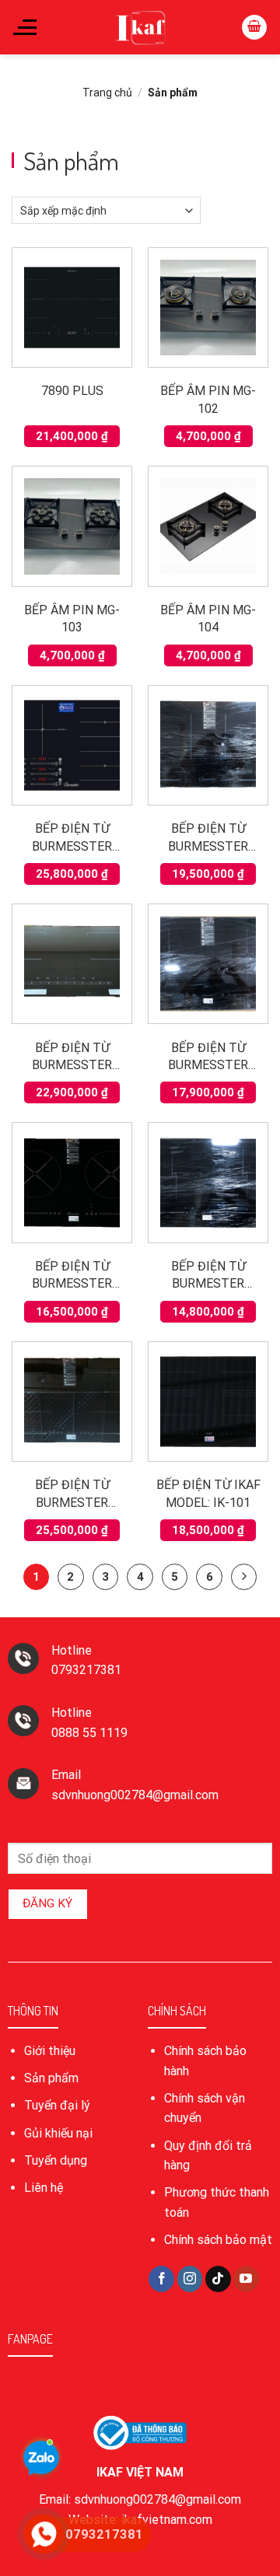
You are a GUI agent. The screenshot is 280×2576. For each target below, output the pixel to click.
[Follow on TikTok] (218, 2279)
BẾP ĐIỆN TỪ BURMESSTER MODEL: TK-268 (72, 1276)
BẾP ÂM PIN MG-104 (208, 619)
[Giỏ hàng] (254, 28)
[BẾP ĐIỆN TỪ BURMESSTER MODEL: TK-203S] (208, 964)
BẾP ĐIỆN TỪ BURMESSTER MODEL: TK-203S (208, 1057)
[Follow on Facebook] (161, 2279)
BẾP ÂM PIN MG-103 (72, 619)
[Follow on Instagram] (190, 2279)
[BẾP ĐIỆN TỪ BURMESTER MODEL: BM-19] (208, 1182)
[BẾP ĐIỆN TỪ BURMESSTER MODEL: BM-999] (72, 964)
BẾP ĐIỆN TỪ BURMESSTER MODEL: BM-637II (72, 838)
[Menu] (24, 27)
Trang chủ (107, 93)
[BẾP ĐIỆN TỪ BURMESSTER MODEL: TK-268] (72, 1182)
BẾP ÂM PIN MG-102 (208, 399)
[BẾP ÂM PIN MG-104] (208, 526)
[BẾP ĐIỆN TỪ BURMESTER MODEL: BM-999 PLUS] (72, 1402)
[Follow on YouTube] (246, 2279)
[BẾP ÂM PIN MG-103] (72, 526)
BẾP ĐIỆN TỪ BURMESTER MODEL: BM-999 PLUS (72, 1494)
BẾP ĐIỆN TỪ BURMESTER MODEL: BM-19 (208, 1276)
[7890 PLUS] (72, 308)
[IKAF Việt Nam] (140, 27)
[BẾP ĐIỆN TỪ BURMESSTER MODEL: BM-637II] (72, 745)
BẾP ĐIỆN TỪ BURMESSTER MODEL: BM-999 (72, 1057)
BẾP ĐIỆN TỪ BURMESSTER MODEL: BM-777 (208, 838)
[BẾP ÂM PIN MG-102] (208, 308)
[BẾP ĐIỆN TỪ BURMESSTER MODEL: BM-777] (208, 745)
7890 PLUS (72, 391)
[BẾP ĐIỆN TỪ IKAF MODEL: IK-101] (208, 1402)
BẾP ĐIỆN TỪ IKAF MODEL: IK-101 (208, 1493)
